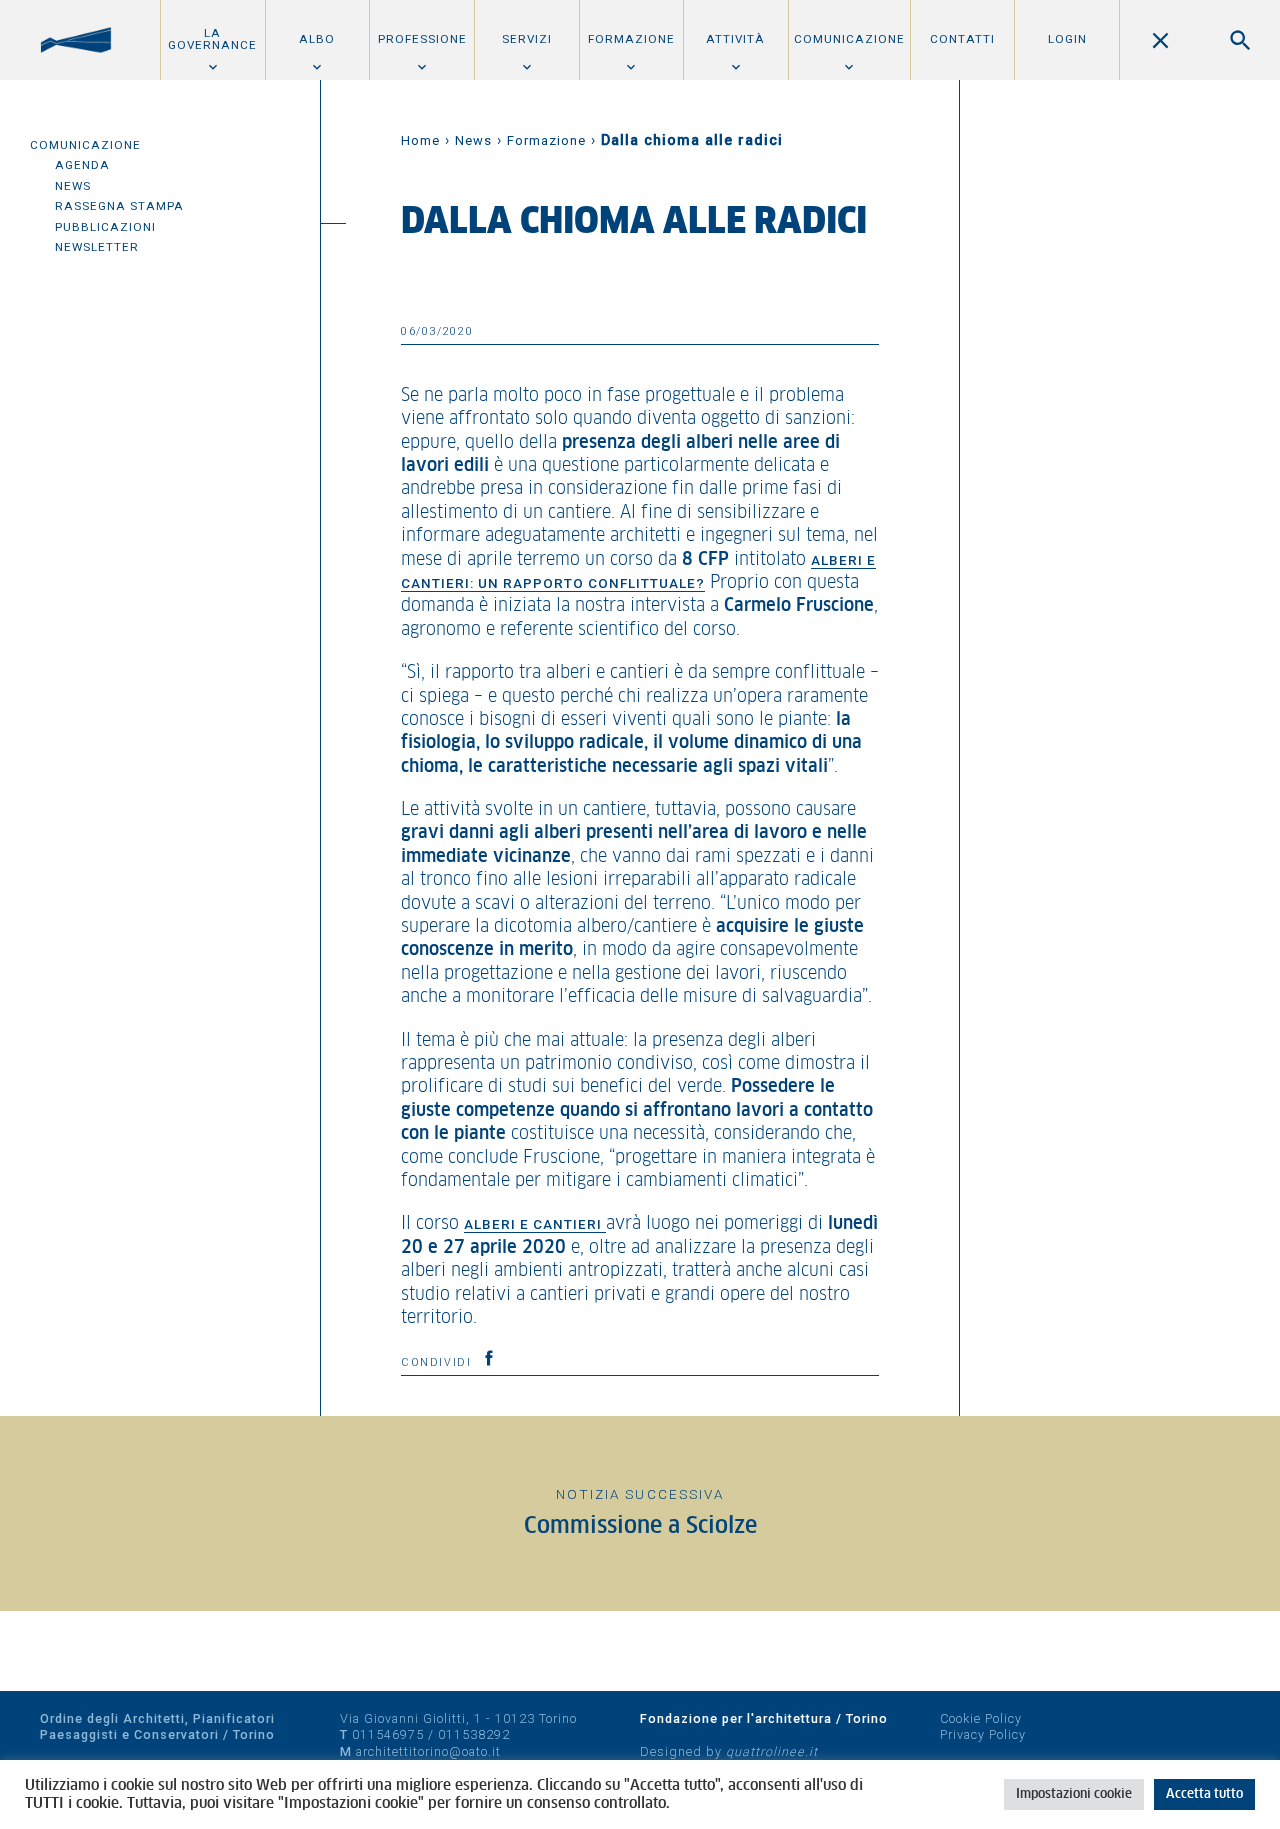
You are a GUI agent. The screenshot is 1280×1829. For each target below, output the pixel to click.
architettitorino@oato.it (428, 1751)
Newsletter (97, 247)
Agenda (82, 165)
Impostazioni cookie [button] (1074, 1794)
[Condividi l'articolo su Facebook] (489, 1358)
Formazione (631, 39)
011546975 (388, 1734)
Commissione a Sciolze (640, 1526)
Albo (317, 39)
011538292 (474, 1734)
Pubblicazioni (105, 227)
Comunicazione (849, 39)
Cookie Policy (981, 1718)
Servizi (527, 39)
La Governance (212, 39)
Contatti (962, 39)
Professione (422, 39)
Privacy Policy (983, 1734)
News (73, 186)
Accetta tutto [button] (1204, 1794)
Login (1067, 39)
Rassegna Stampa (119, 206)
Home (420, 140)
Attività (735, 39)
